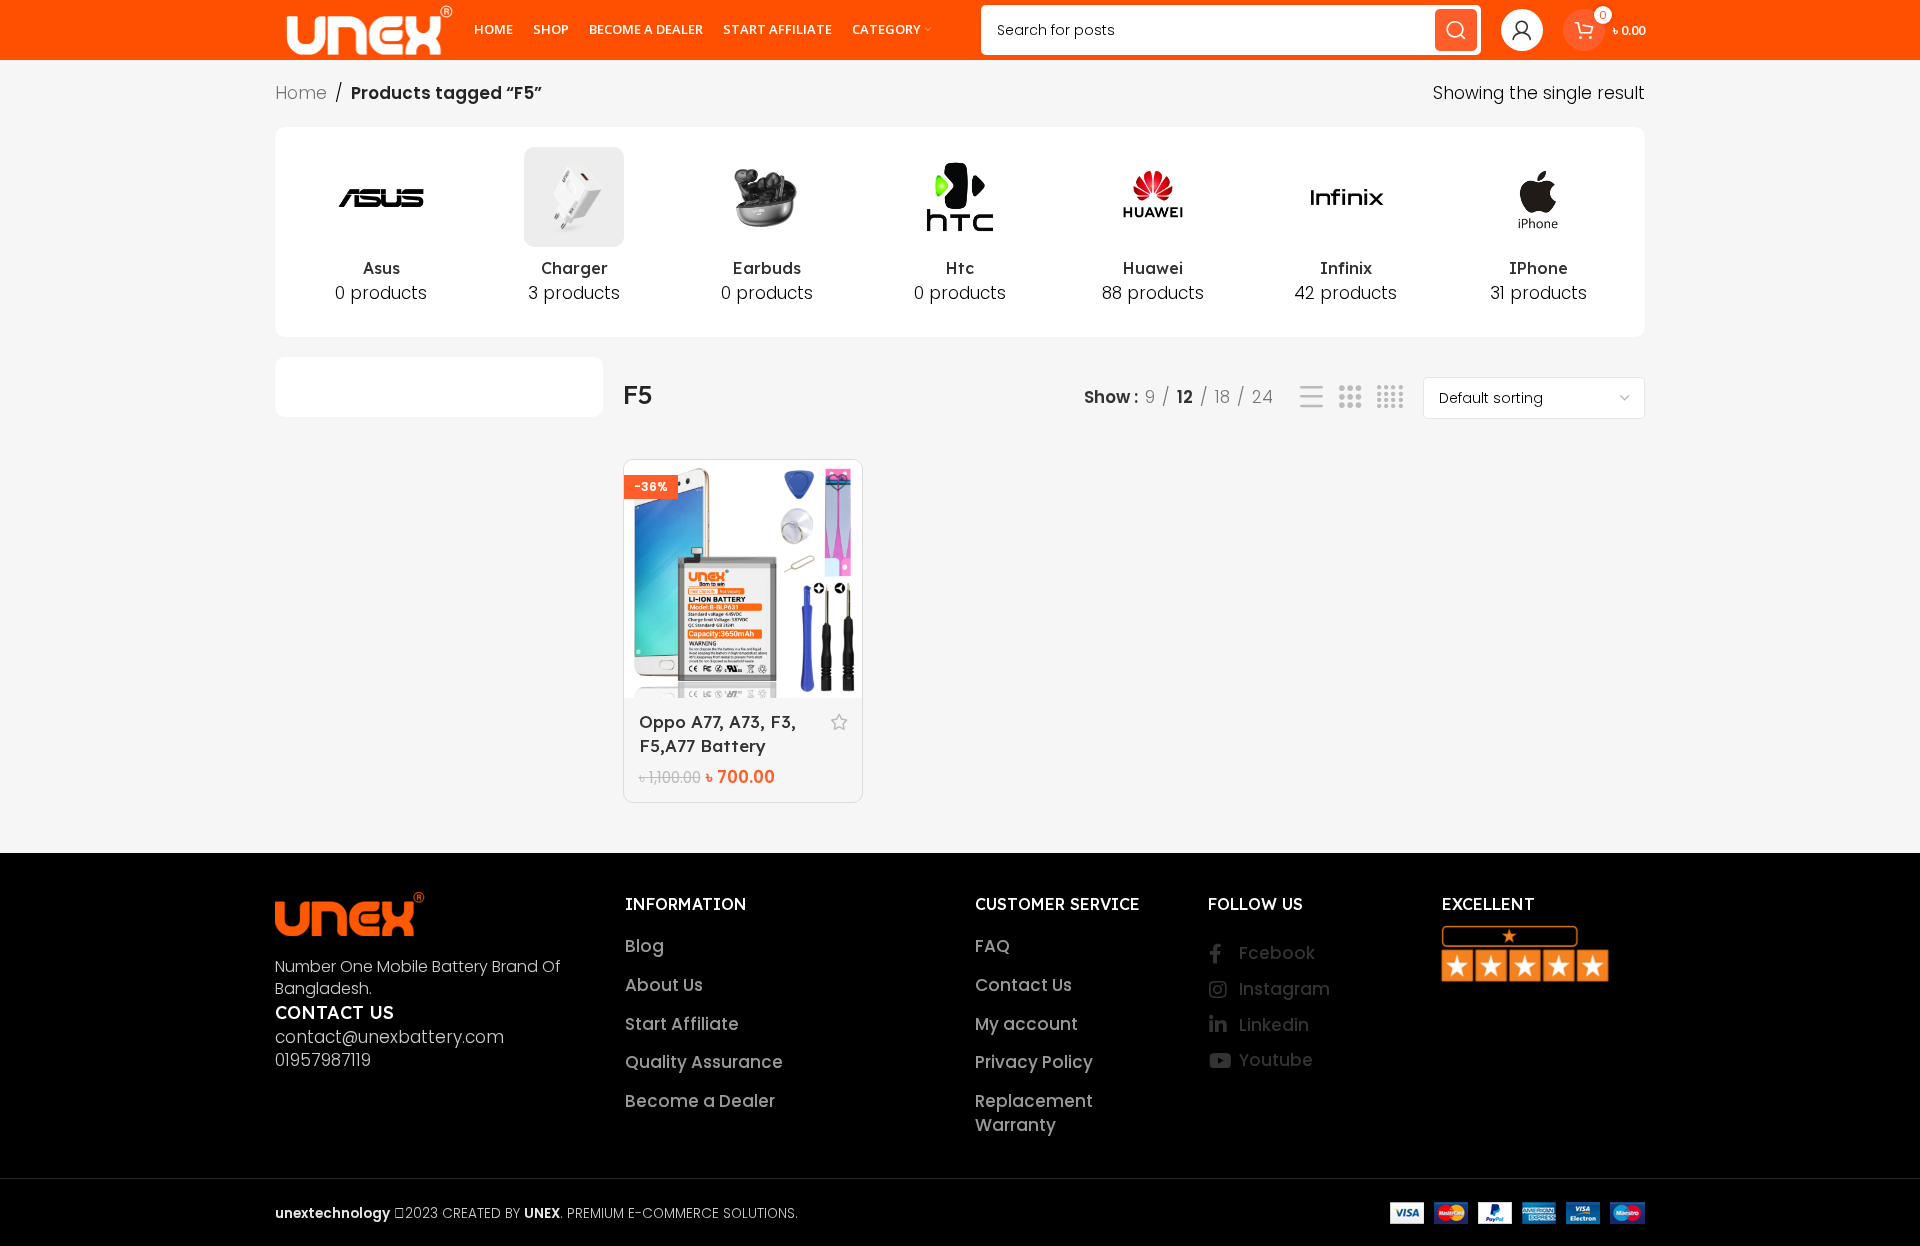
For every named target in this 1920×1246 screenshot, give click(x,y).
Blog (644, 946)
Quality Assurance (704, 1062)
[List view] (1311, 397)
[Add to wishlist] (837, 482)
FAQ (992, 946)
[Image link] (350, 912)
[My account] (1522, 30)
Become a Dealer (700, 1101)
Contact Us (1023, 985)
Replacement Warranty (1034, 1113)
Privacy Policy (1034, 1062)
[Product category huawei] (1152, 232)
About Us (664, 985)
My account (1026, 1024)
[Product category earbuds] (767, 232)
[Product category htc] (960, 232)
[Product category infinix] (1345, 232)
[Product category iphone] (1538, 232)
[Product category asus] (381, 232)
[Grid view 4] (1390, 397)
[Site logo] (369, 29)
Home (301, 93)
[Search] (1456, 30)
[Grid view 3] (1350, 397)
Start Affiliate (682, 1024)
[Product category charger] (574, 232)
